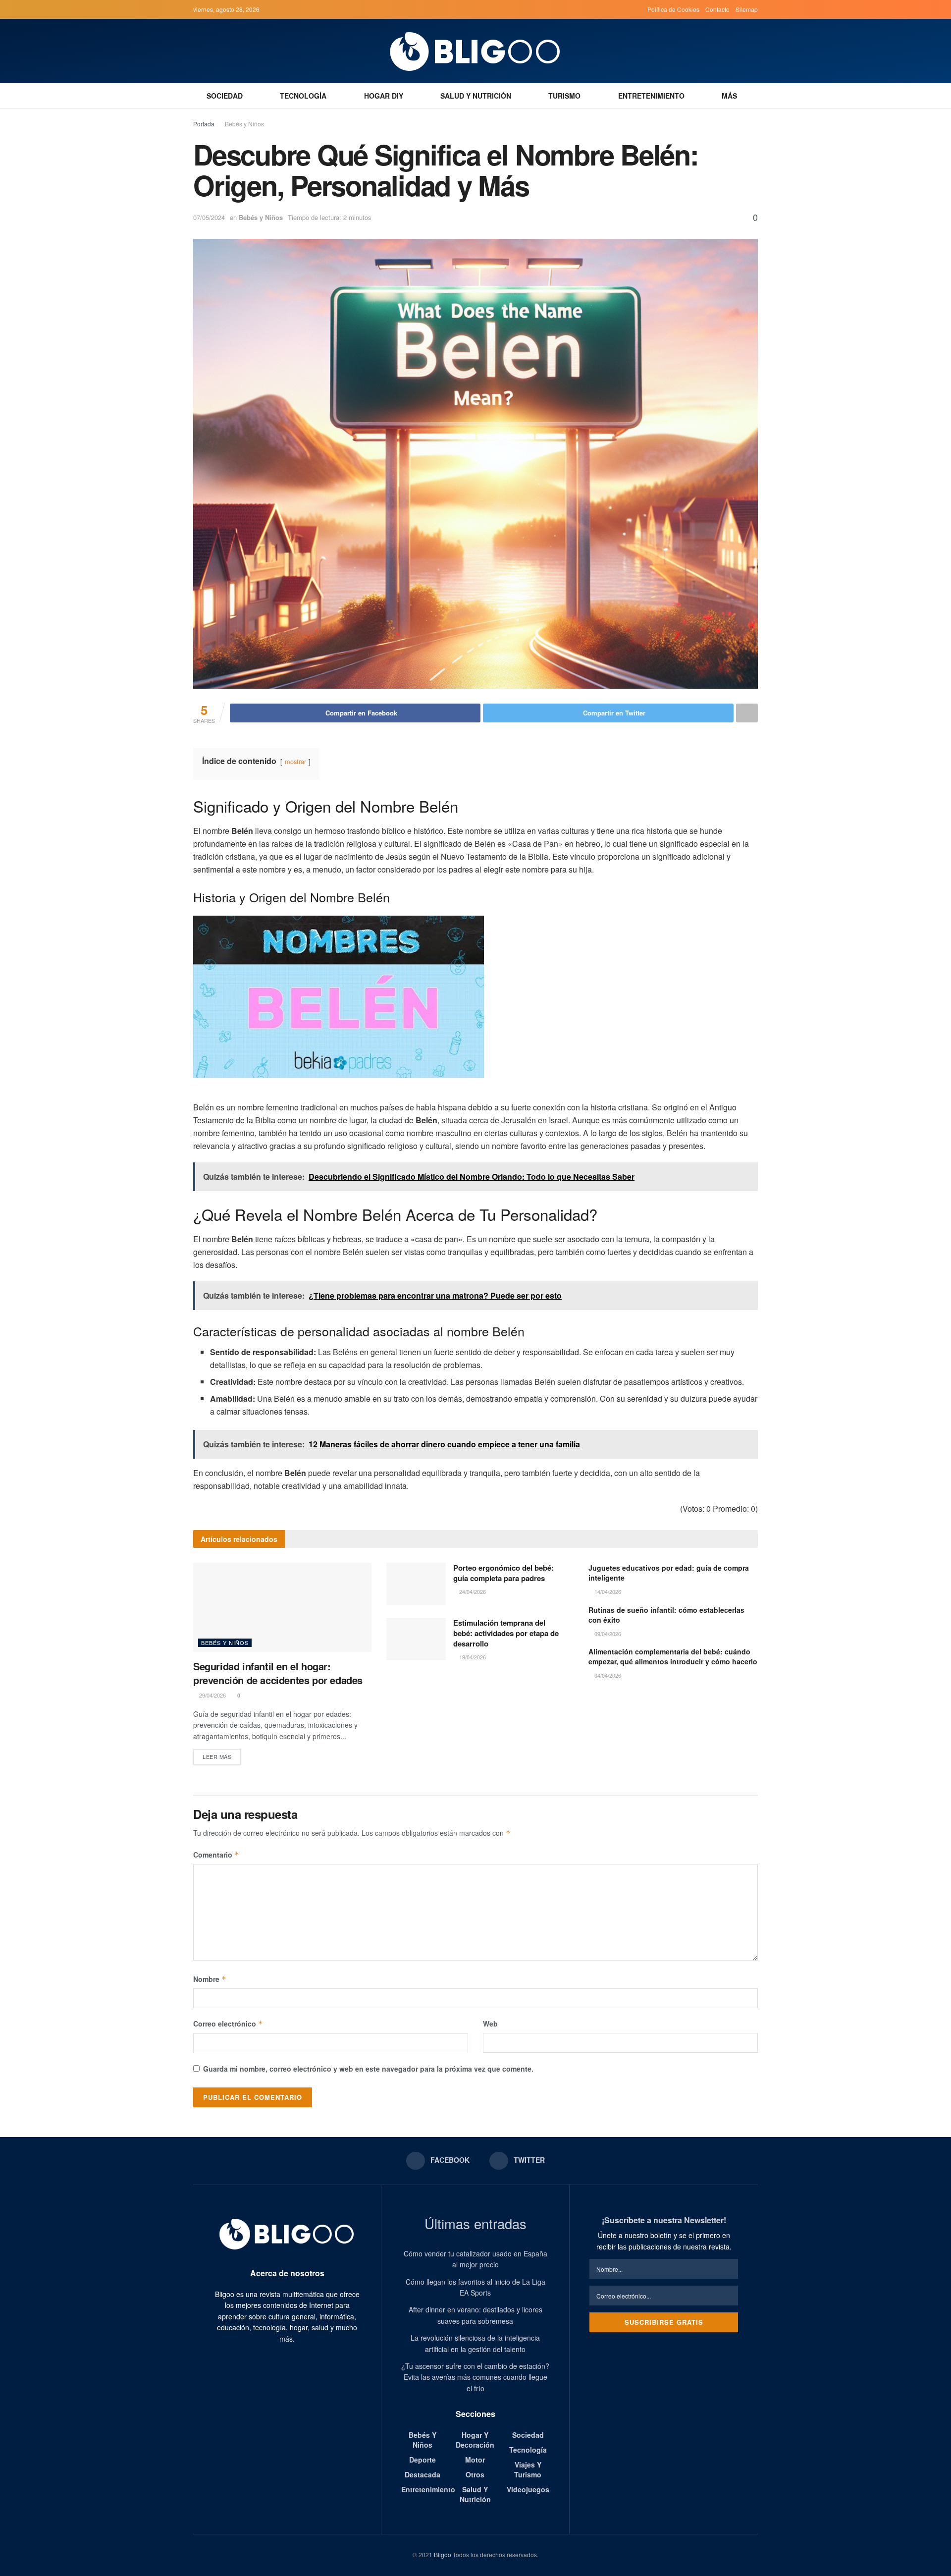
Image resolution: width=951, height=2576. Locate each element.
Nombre (210, 1979)
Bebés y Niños (244, 124)
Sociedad (225, 96)
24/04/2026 (472, 1591)
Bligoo (443, 2554)
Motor (475, 2460)
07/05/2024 (209, 217)
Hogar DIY (384, 96)
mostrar (295, 761)
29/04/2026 (212, 1695)
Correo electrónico (228, 2024)
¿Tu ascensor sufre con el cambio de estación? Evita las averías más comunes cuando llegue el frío (475, 2377)
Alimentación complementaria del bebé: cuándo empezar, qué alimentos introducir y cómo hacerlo (673, 1656)
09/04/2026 (607, 1634)
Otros (475, 2474)
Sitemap (747, 9)
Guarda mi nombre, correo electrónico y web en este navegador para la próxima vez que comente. (368, 2069)
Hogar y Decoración (475, 2440)
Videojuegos (528, 2489)
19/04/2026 (472, 1657)
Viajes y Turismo (528, 2469)
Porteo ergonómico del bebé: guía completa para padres (503, 1573)
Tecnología (303, 96)
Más (729, 96)
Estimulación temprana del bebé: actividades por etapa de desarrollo (506, 1633)
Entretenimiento (651, 96)
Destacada (423, 2474)
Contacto (717, 9)
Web (490, 2024)
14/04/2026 (607, 1591)
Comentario (216, 1855)
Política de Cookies (673, 9)
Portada (204, 124)
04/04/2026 (607, 1675)
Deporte (423, 2460)
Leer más (217, 1756)
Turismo (564, 96)
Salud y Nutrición (476, 96)
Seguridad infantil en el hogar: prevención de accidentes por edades (278, 1673)
